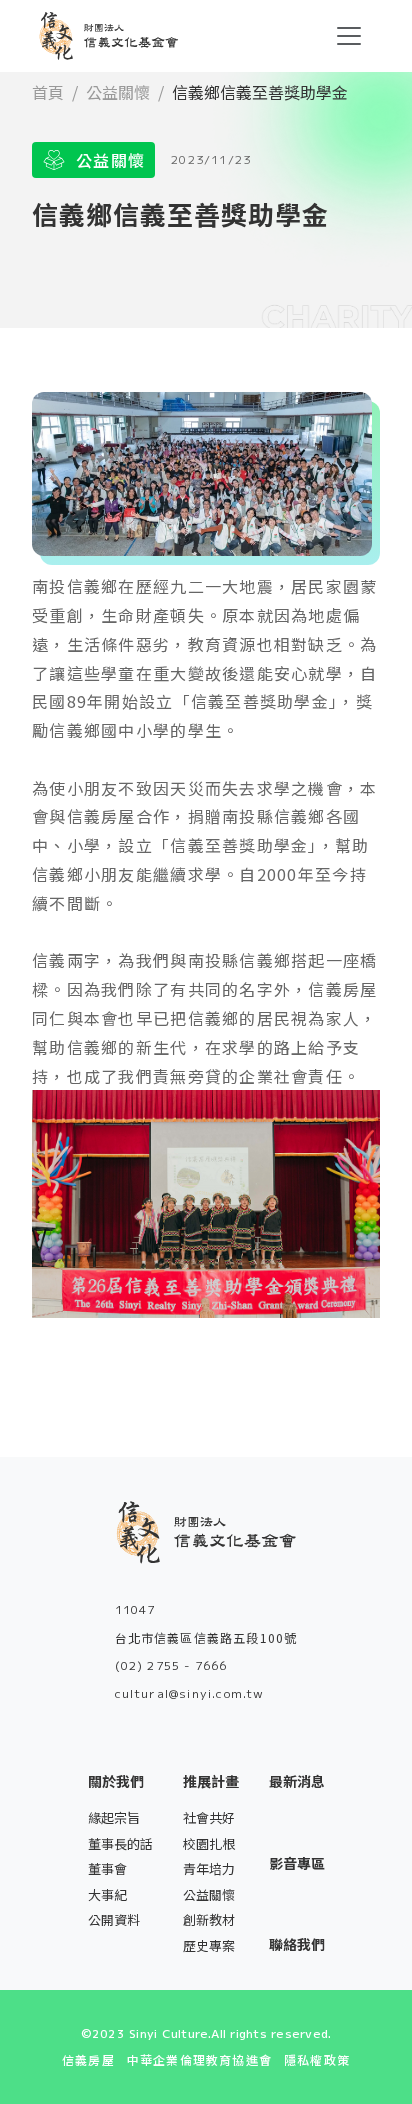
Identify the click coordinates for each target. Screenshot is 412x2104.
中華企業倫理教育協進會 (199, 2059)
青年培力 (209, 1868)
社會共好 (209, 1817)
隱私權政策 (317, 2059)
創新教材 (209, 1919)
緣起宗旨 (114, 1817)
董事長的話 (120, 1843)
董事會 (107, 1868)
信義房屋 (88, 2059)
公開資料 (114, 1919)
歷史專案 (209, 1945)
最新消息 (297, 1781)
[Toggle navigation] (349, 36)
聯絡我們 (297, 1944)
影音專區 (297, 1863)
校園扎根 (209, 1843)
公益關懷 (118, 92)
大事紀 (107, 1894)
